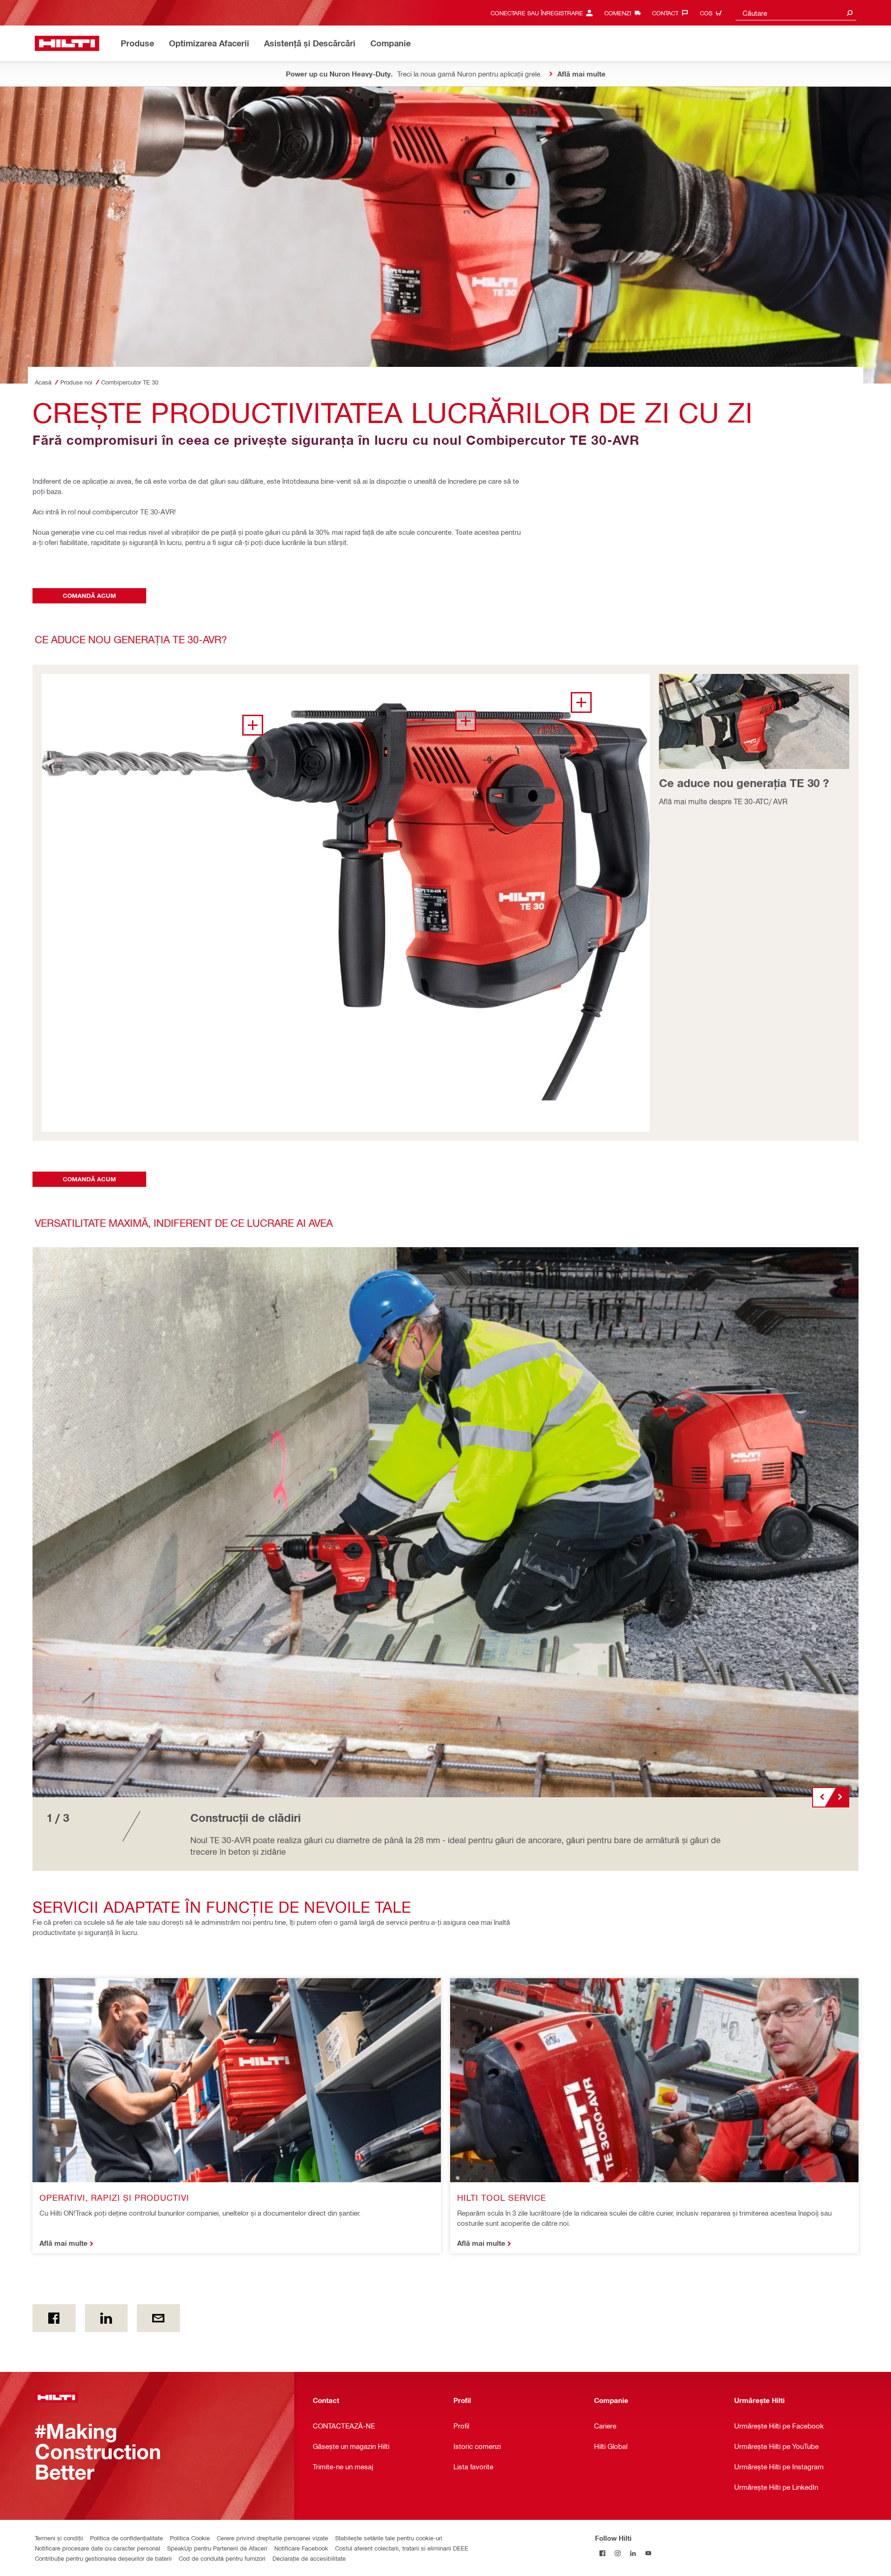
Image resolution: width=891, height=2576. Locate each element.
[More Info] (581, 702)
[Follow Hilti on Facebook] (603, 2553)
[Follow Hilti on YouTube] (649, 2553)
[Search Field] (850, 13)
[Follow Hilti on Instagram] (618, 2553)
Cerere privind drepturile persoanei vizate (272, 2538)
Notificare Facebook (301, 2548)
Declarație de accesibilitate (309, 2558)
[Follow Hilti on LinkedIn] (633, 2553)
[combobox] (796, 13)
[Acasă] (67, 43)
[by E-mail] (158, 2318)
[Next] (840, 1797)
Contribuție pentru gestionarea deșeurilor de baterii (103, 2558)
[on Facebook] (54, 2318)
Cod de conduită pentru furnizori (222, 2558)
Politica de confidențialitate (126, 2538)
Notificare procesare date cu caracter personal (97, 2548)
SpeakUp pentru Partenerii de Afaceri (217, 2548)
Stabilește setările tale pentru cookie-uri (389, 2538)
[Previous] (821, 1797)
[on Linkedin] (107, 2318)
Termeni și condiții (59, 2538)
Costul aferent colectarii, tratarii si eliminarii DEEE (402, 2548)
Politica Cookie (190, 2538)
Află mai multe (64, 2243)
